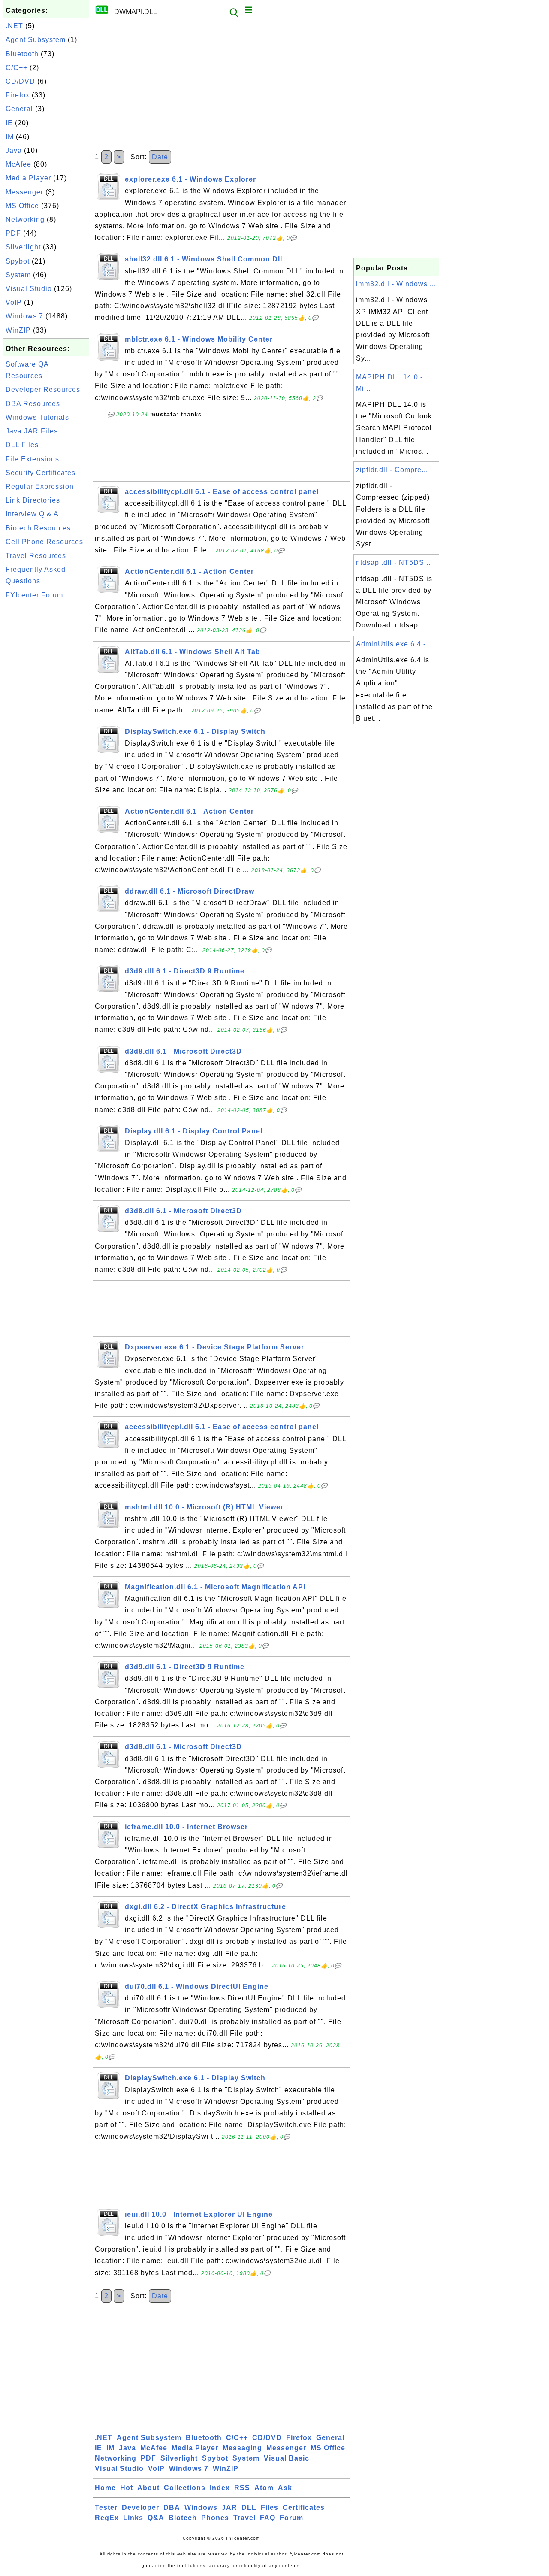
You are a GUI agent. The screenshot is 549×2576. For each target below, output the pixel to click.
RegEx (107, 2518)
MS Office (22, 206)
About (148, 2488)
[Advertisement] (46, 732)
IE (9, 123)
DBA (172, 2508)
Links (133, 2518)
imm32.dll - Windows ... (396, 284)
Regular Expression (40, 486)
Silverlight (23, 247)
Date (160, 157)
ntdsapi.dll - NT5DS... (393, 562)
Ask (285, 2488)
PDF (13, 233)
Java (14, 150)
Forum (291, 2518)
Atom (264, 2488)
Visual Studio (29, 289)
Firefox (18, 95)
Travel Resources (36, 556)
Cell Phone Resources (44, 542)
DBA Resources (33, 404)
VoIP (14, 302)
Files (270, 2508)
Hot (127, 2488)
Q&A (156, 2518)
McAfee (18, 164)
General (19, 109)
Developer (140, 2508)
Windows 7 (24, 316)
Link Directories (33, 500)
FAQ (268, 2518)
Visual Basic (287, 2458)
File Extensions (32, 459)
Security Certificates (41, 473)
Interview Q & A (32, 514)
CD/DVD (20, 81)
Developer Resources (43, 389)
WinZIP (18, 330)
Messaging (242, 2448)
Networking (25, 220)
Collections (185, 2488)
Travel (244, 2518)
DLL (249, 2508)
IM (10, 137)
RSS (242, 2488)
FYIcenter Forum (34, 595)
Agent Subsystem (36, 40)
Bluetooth (22, 54)
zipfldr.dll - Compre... (392, 470)
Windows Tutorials (37, 417)
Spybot (18, 261)
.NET (14, 26)
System (18, 275)
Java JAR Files (32, 431)
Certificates (304, 2508)
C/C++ (17, 68)
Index (220, 2488)
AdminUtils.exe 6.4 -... (394, 644)
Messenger (24, 192)
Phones (215, 2518)
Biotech (183, 2518)
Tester (106, 2508)
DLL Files (22, 445)
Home (105, 2488)
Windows (201, 2508)
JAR (229, 2508)
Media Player (28, 178)
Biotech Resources (38, 528)
